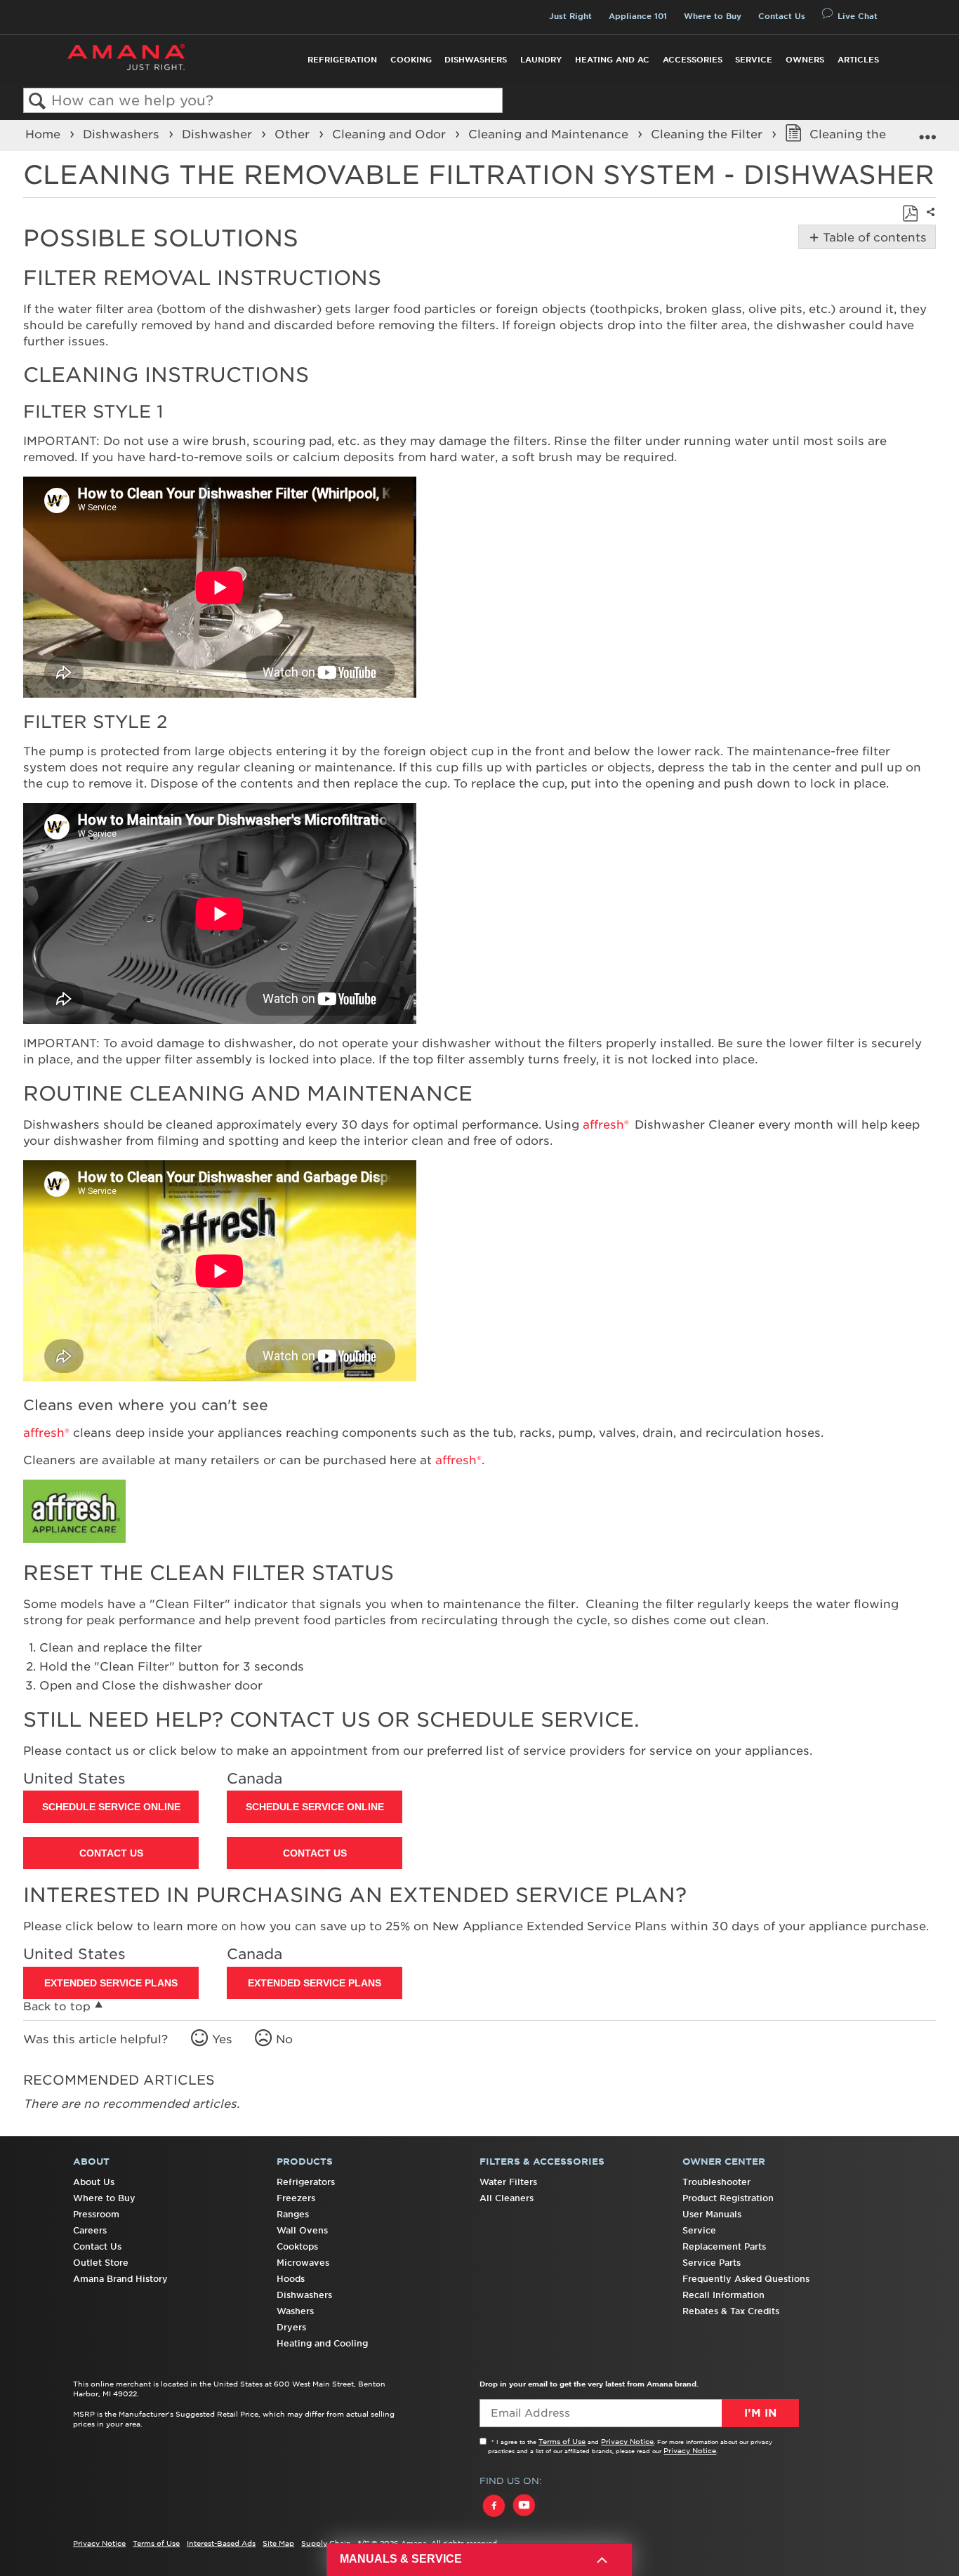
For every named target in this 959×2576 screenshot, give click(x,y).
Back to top (57, 2006)
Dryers (291, 2327)
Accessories (693, 60)
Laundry (541, 60)
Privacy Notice (627, 2441)
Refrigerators (306, 2182)
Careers (90, 2230)
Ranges (293, 2214)
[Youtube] (524, 2518)
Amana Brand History (120, 2279)
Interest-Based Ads (221, 2543)
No (284, 2039)
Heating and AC (612, 60)
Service (754, 60)
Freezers (296, 2198)
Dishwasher (219, 134)
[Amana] (126, 57)
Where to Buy (713, 16)
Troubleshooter (716, 2182)
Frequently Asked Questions (746, 2279)
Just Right (570, 16)
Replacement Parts (724, 2246)
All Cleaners (507, 2198)
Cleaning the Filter (708, 134)
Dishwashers (476, 60)
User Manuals (712, 2214)
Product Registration (728, 2198)
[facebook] (495, 2518)
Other (294, 134)
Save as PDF (910, 213)
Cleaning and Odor (391, 134)
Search (38, 101)
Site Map (278, 2543)
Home (45, 134)
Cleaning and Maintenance (550, 134)
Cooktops (297, 2246)
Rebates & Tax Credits (731, 2311)
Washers (295, 2311)
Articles (858, 60)
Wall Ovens (302, 2230)
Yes (222, 2039)
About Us (94, 2182)
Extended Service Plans (111, 1983)
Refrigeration (342, 60)
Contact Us (782, 16)
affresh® (606, 1124)
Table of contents (872, 237)
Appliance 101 (638, 16)
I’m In (760, 2413)
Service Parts (712, 2263)
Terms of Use (562, 2441)
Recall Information (723, 2295)
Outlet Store (101, 2263)
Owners (805, 60)
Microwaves (303, 2263)
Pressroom (96, 2214)
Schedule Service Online (111, 1807)
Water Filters (508, 2182)
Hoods (291, 2279)
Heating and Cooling (322, 2343)
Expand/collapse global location (927, 131)
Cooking (411, 60)
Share (929, 221)
